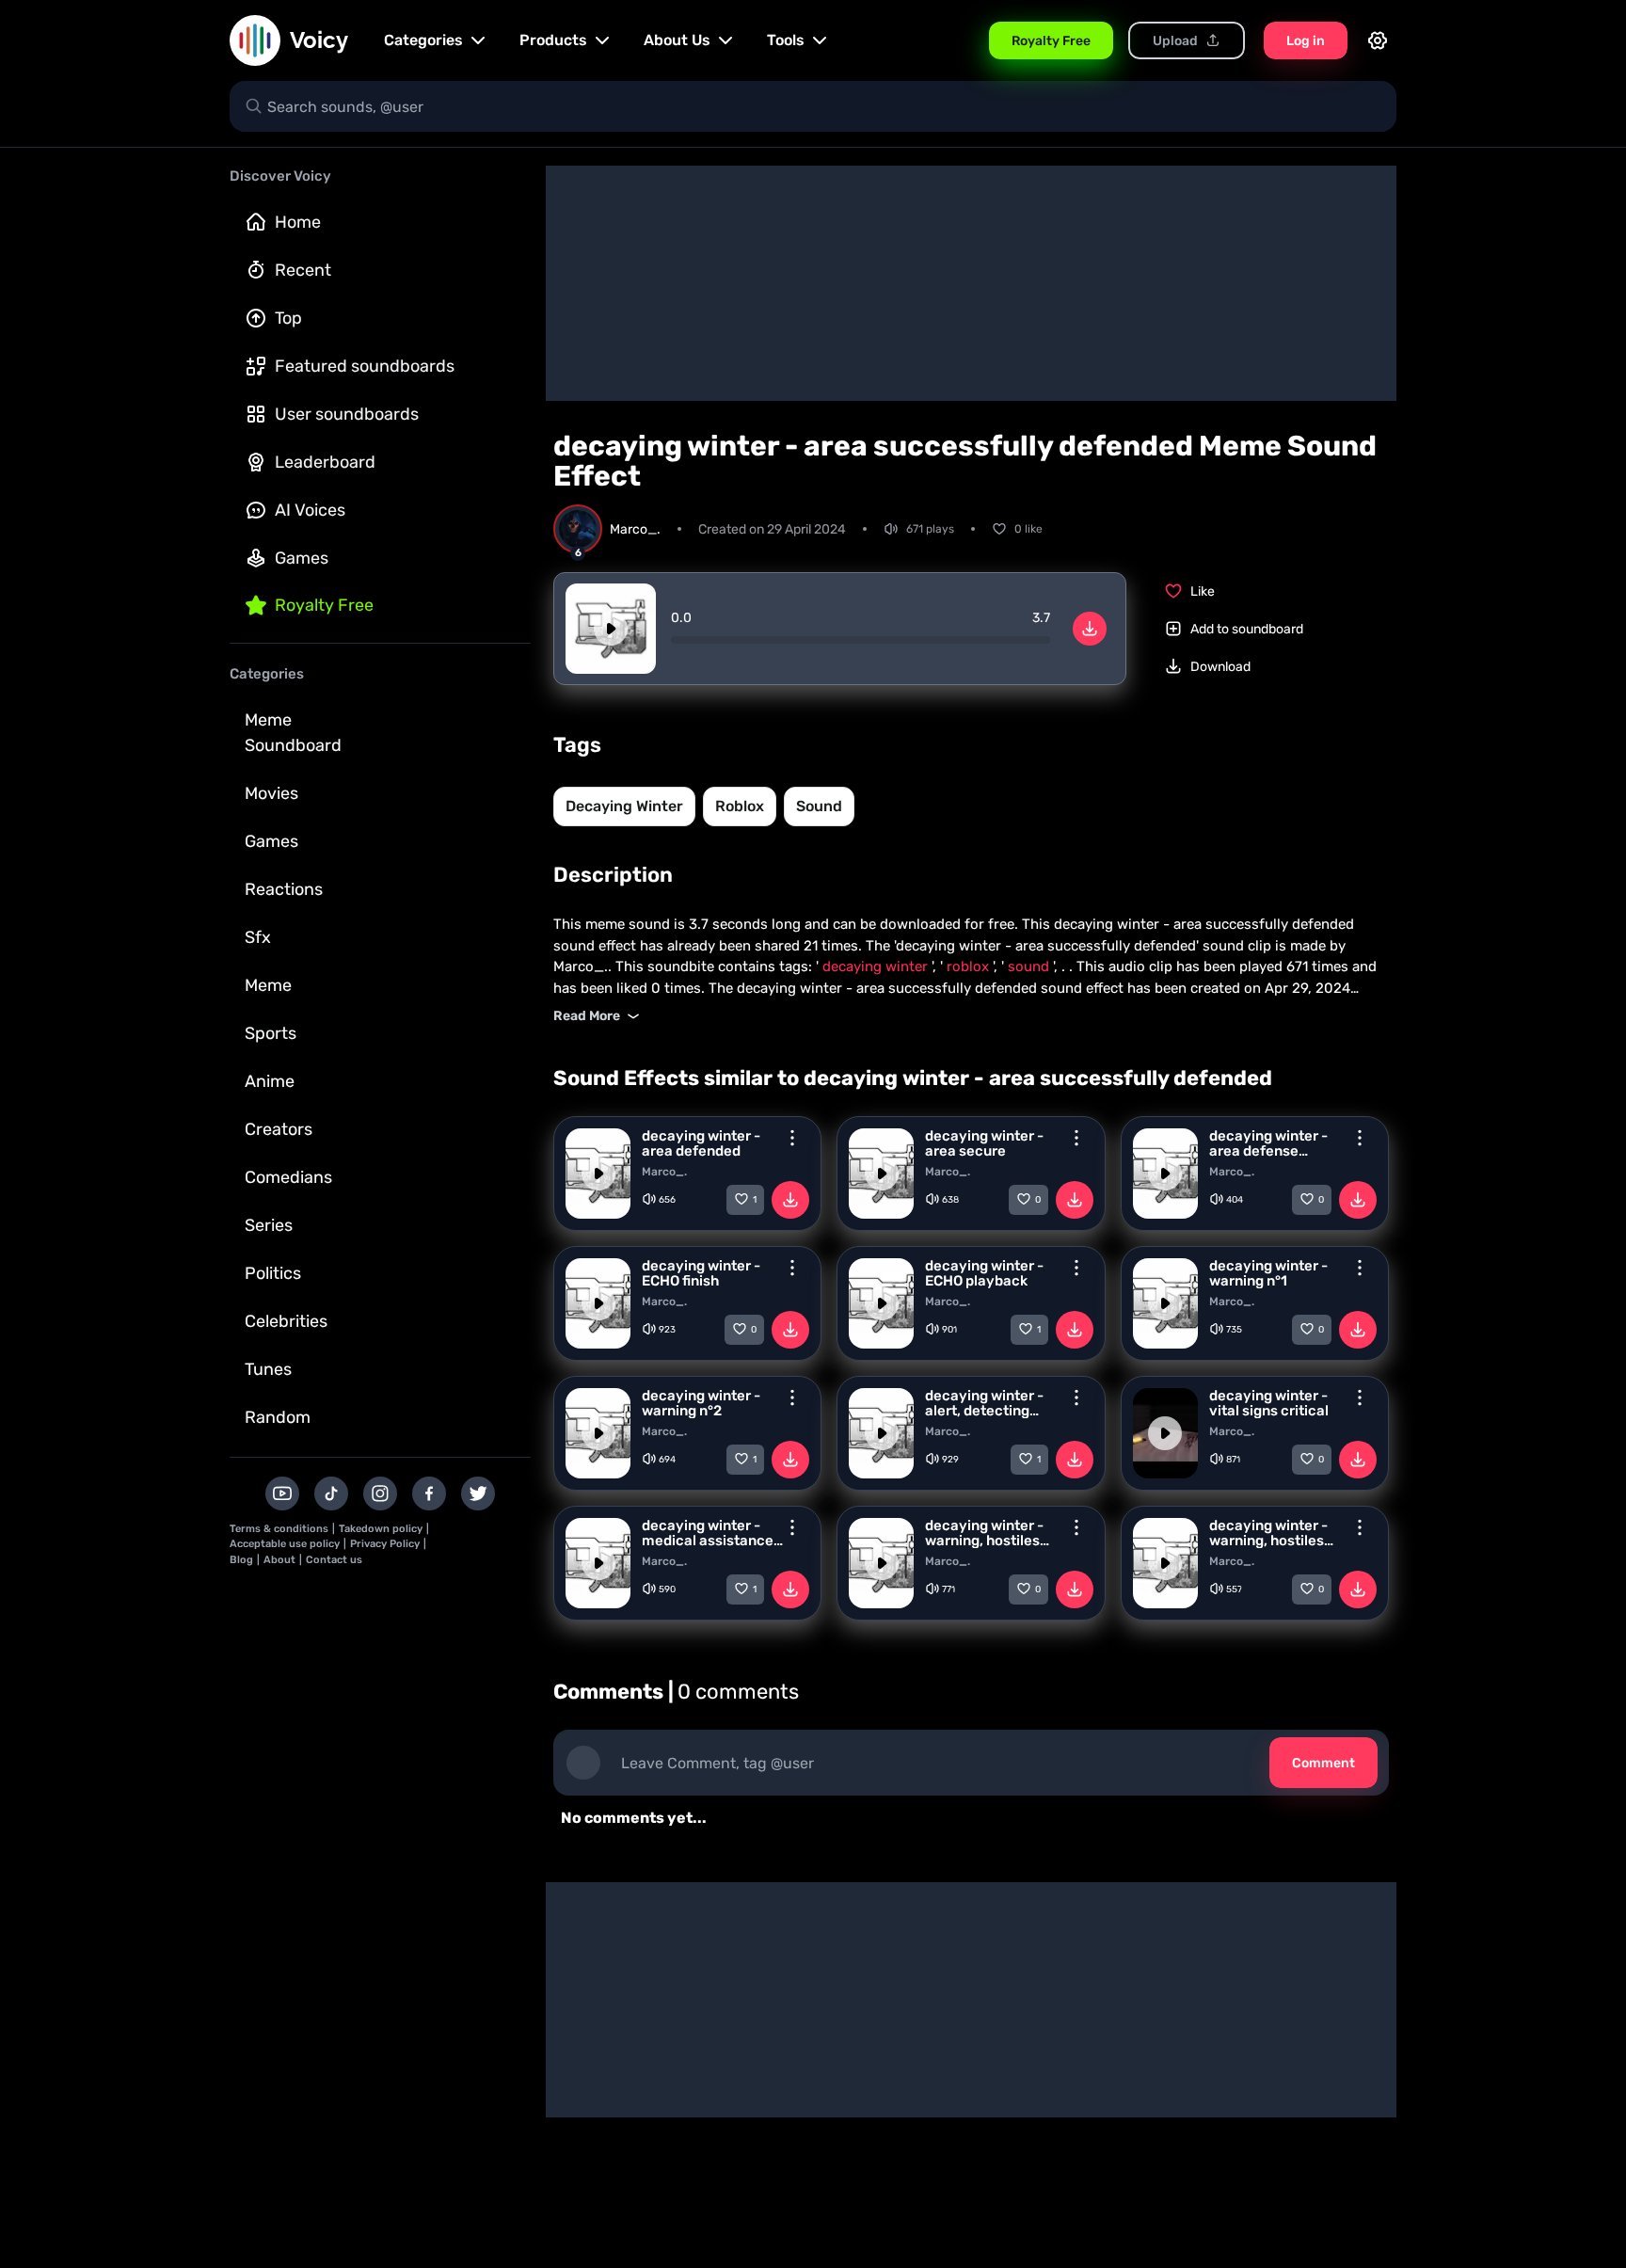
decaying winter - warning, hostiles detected (984, 1533)
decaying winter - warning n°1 (1268, 1273)
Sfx (258, 937)
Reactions (284, 889)
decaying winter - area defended (701, 1143)
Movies (271, 793)
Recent (303, 270)
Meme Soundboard (293, 733)
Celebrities (286, 1321)
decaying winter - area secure (984, 1143)
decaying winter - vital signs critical (1269, 1403)
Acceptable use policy (285, 1544)
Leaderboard (325, 462)
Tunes (268, 1369)
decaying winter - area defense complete (1268, 1143)
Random (278, 1417)
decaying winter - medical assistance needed (708, 1533)
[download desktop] (1090, 629)
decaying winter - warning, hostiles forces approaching (1275, 1533)
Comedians (288, 1177)
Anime (270, 1081)
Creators (279, 1129)
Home (298, 222)
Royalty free (324, 605)
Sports (271, 1033)
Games (302, 558)
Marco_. (664, 1172)
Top (288, 318)
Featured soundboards (365, 366)
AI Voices (310, 510)
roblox (740, 806)
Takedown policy (381, 1529)
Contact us (334, 1560)
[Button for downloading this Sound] (790, 1200)
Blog (241, 1560)
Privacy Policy (385, 1544)
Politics (273, 1273)
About (279, 1560)
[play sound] (611, 629)
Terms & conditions (279, 1529)
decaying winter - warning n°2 (701, 1403)
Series (269, 1225)
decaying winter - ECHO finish (701, 1273)
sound (819, 806)
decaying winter (624, 806)
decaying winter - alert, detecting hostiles (984, 1403)
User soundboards (347, 414)
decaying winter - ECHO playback (984, 1273)
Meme (268, 985)
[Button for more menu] (792, 1138)
